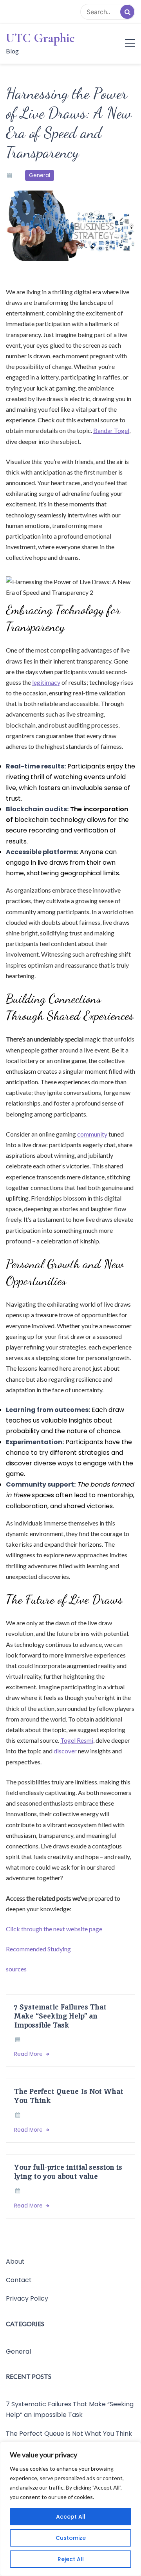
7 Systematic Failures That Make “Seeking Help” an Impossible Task (60, 2016)
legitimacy (46, 682)
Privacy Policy (27, 2299)
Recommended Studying (38, 1949)
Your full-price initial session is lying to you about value (68, 2172)
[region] (70, 2509)
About (15, 2262)
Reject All (71, 2559)
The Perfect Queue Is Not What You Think (69, 2096)
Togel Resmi (77, 1740)
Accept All (71, 2517)
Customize (71, 2538)
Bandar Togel (111, 430)
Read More (29, 2054)
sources (16, 1969)
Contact (19, 2280)
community (92, 1134)
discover (65, 1751)
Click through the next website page (54, 1929)
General (40, 175)
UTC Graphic (40, 38)
